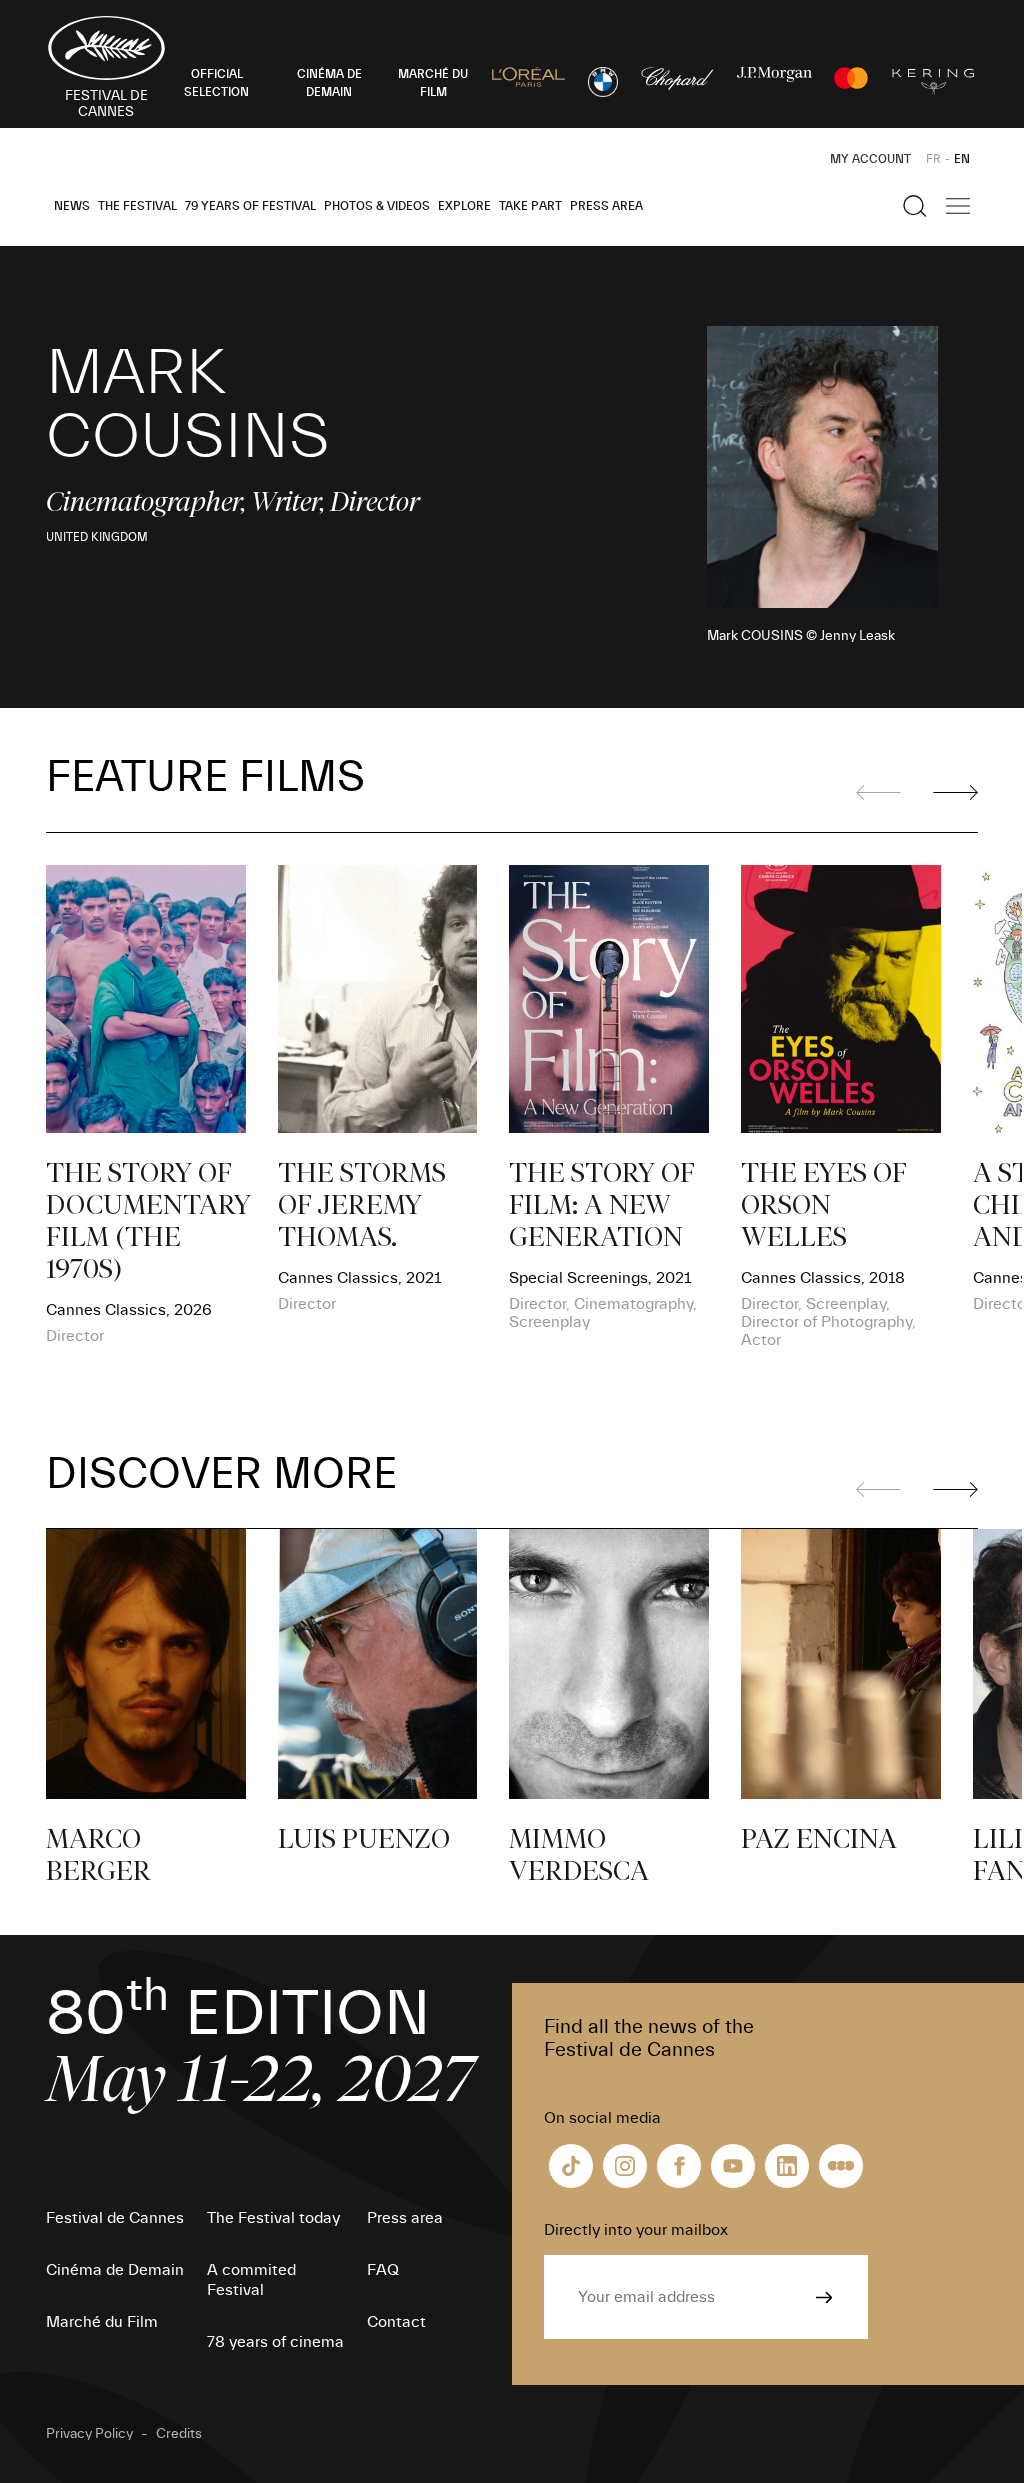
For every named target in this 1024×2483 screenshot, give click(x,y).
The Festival (137, 206)
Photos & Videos (377, 206)
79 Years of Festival (250, 206)
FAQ (383, 2270)
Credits (179, 2434)
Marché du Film (102, 2322)
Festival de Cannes (115, 2218)
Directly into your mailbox (636, 2230)
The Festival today (273, 2218)
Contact (396, 2322)
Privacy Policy (89, 2434)
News (72, 206)
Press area (606, 206)
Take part (530, 206)
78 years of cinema (275, 2342)
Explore (464, 206)
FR (933, 159)
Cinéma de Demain (115, 2270)
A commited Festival (251, 2280)
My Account (870, 159)
